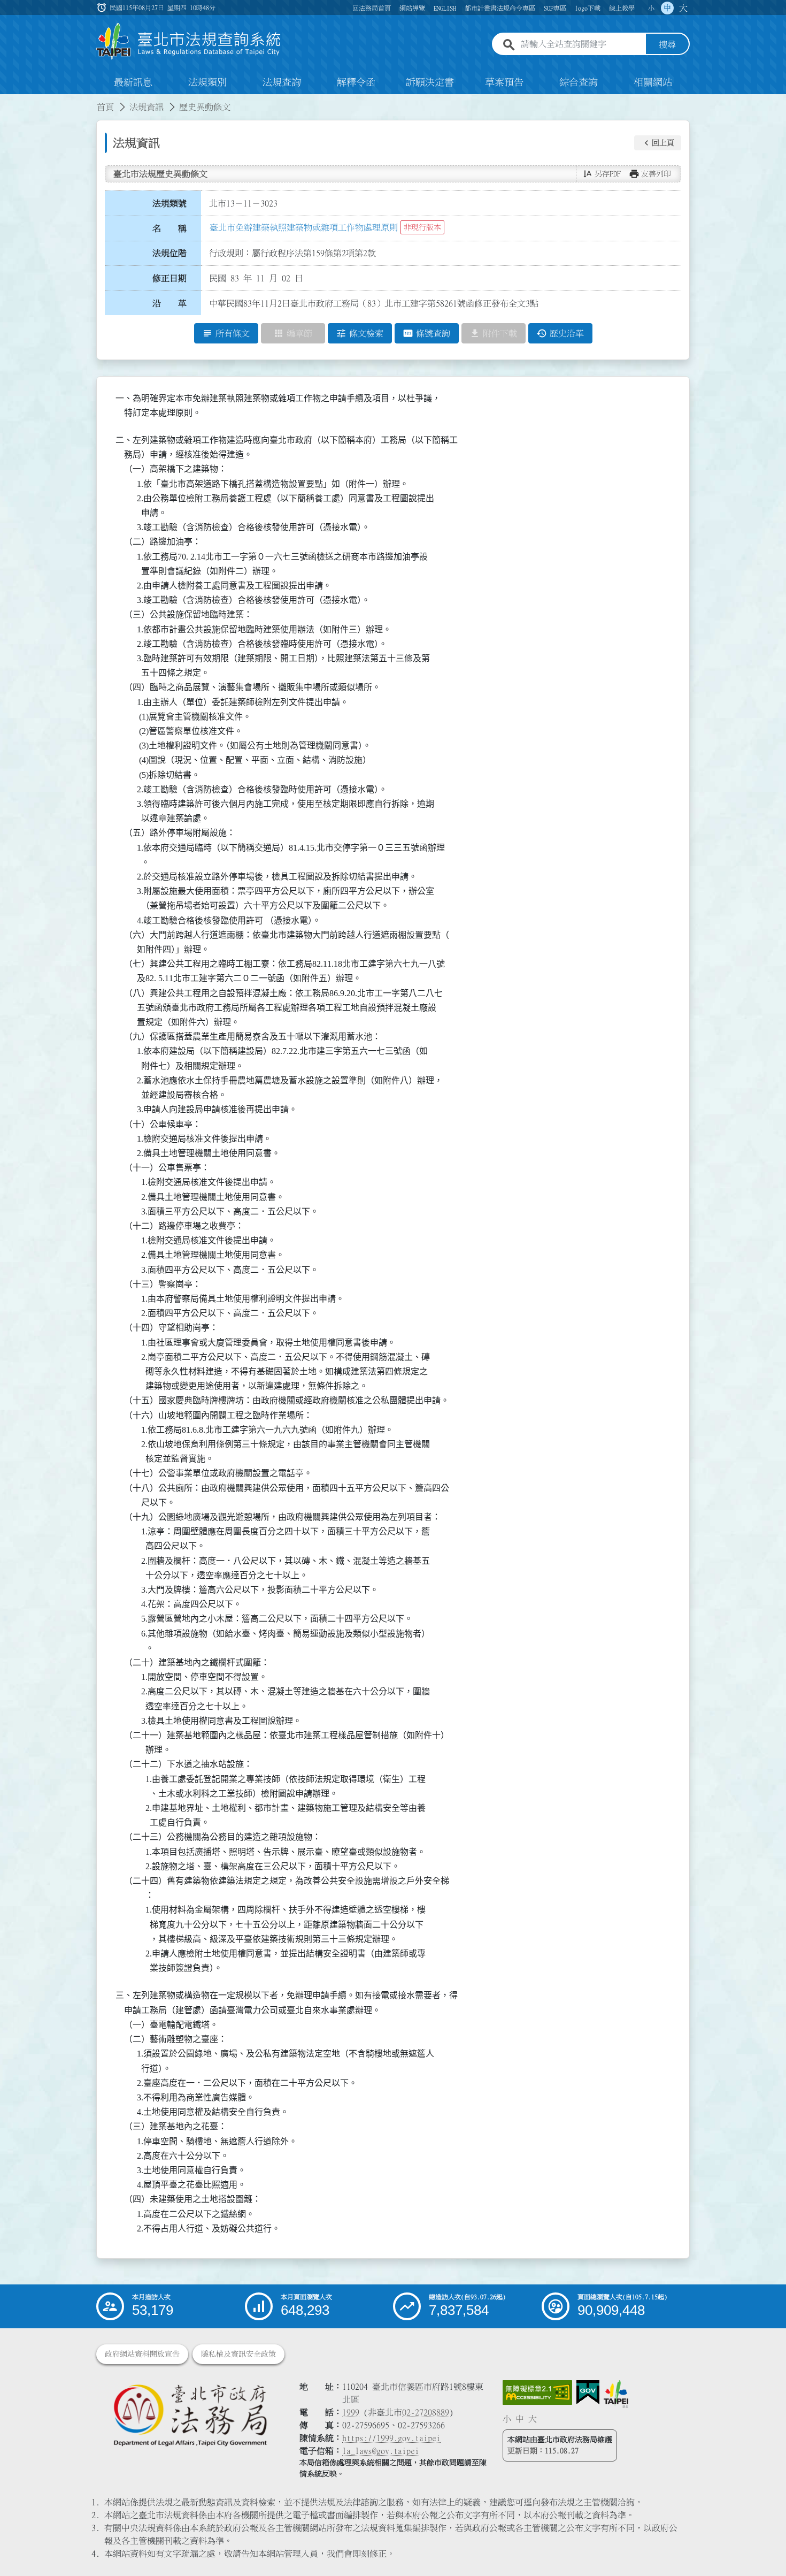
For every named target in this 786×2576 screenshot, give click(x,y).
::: (6, 101)
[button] (658, 143)
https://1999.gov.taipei (391, 2438)
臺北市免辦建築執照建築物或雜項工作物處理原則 (304, 227)
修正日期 (169, 278)
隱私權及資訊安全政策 (238, 2354)
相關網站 (653, 82)
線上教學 (622, 8)
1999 (351, 2412)
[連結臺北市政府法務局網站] (190, 2415)
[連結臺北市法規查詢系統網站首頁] (189, 41)
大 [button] (683, 8)
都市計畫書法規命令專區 (500, 8)
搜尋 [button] (667, 44)
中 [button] (667, 8)
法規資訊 (147, 107)
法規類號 (169, 203)
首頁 (105, 107)
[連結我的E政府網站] (588, 2392)
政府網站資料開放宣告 (142, 2354)
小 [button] (651, 8)
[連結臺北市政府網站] (616, 2394)
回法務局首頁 (372, 8)
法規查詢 (282, 82)
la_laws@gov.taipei (381, 2451)
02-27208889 (426, 2412)
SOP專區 (555, 8)
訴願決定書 (430, 82)
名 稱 (169, 228)
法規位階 (169, 253)
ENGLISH (445, 8)
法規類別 (207, 82)
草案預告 (504, 82)
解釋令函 (356, 82)
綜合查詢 (579, 82)
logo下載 (588, 8)
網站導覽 (412, 8)
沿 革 (169, 303)
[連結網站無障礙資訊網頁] (537, 2392)
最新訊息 (133, 82)
